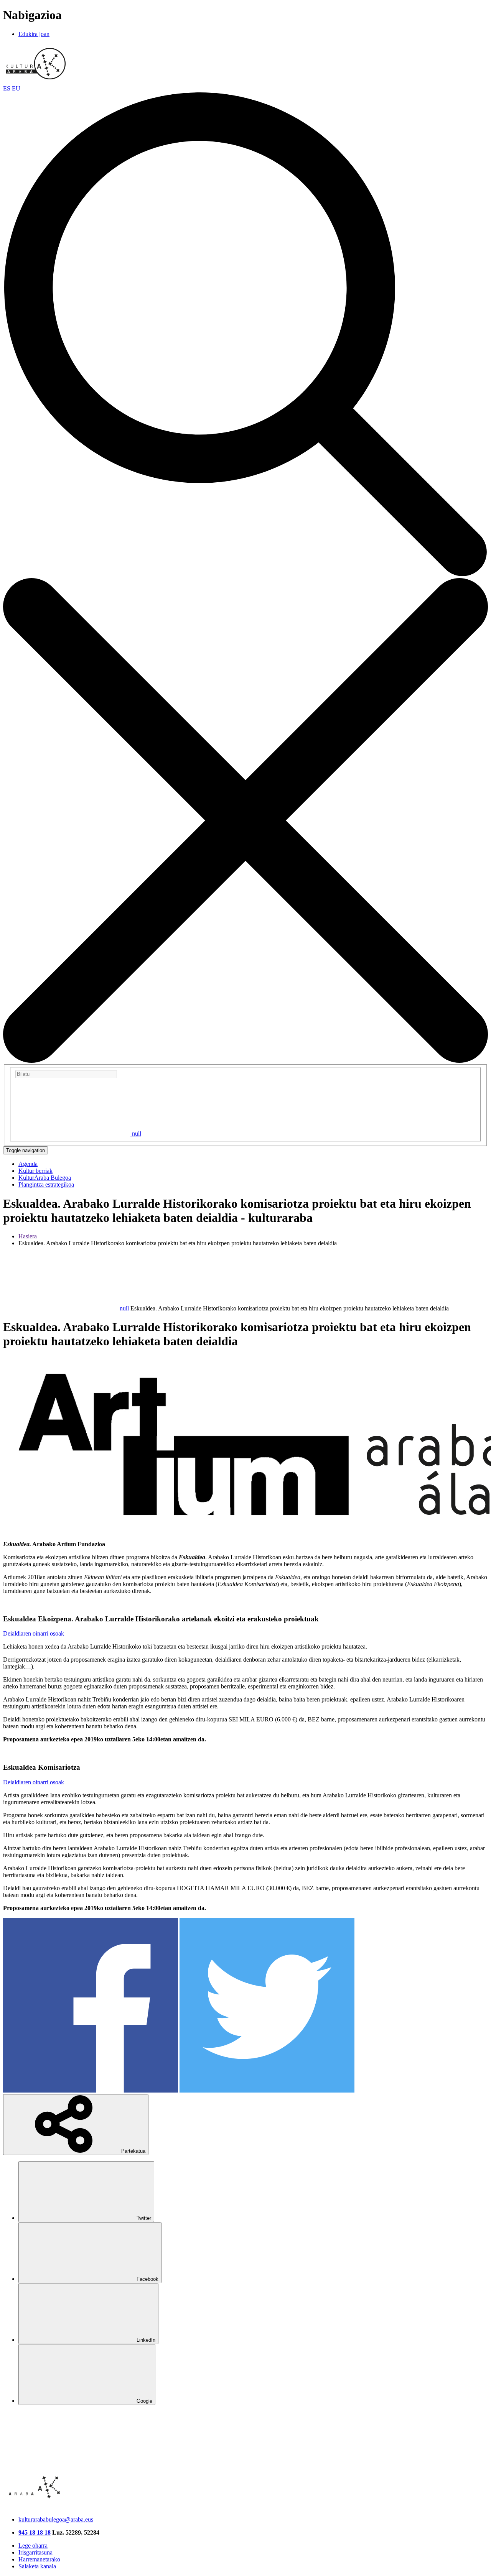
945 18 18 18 (35, 2532)
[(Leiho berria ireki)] (91, 2090)
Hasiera (28, 1236)
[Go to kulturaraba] (36, 81)
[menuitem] (28, 1164)
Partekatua (133, 2151)
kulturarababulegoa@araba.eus (56, 2519)
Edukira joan (34, 34)
